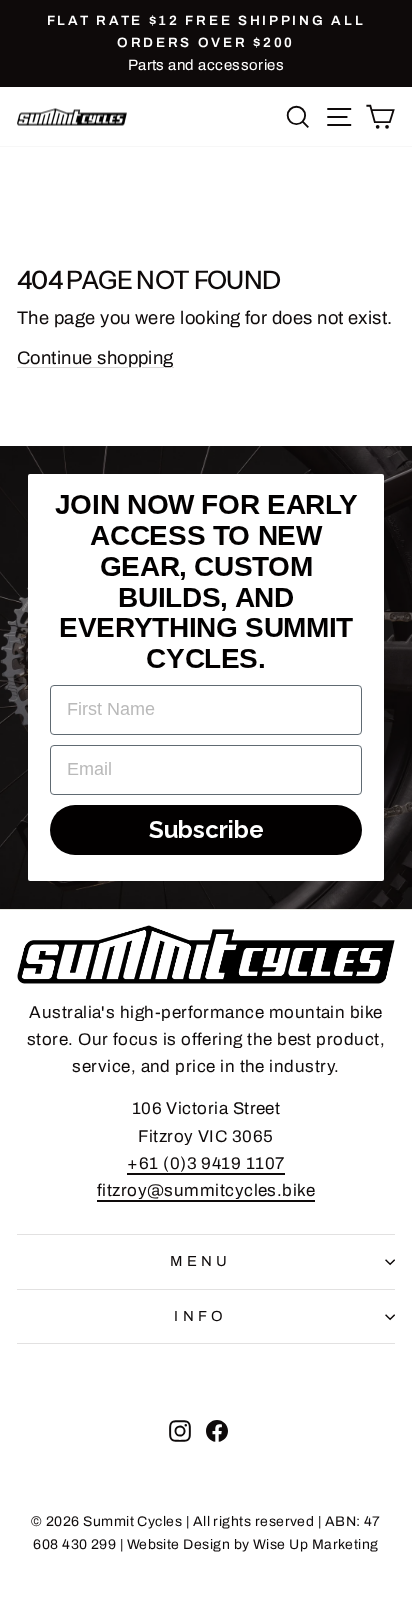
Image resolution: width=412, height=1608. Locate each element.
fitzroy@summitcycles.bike (206, 1190)
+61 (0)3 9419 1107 (205, 1163)
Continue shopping (95, 358)
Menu (201, 1261)
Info (201, 1316)
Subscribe (206, 829)
